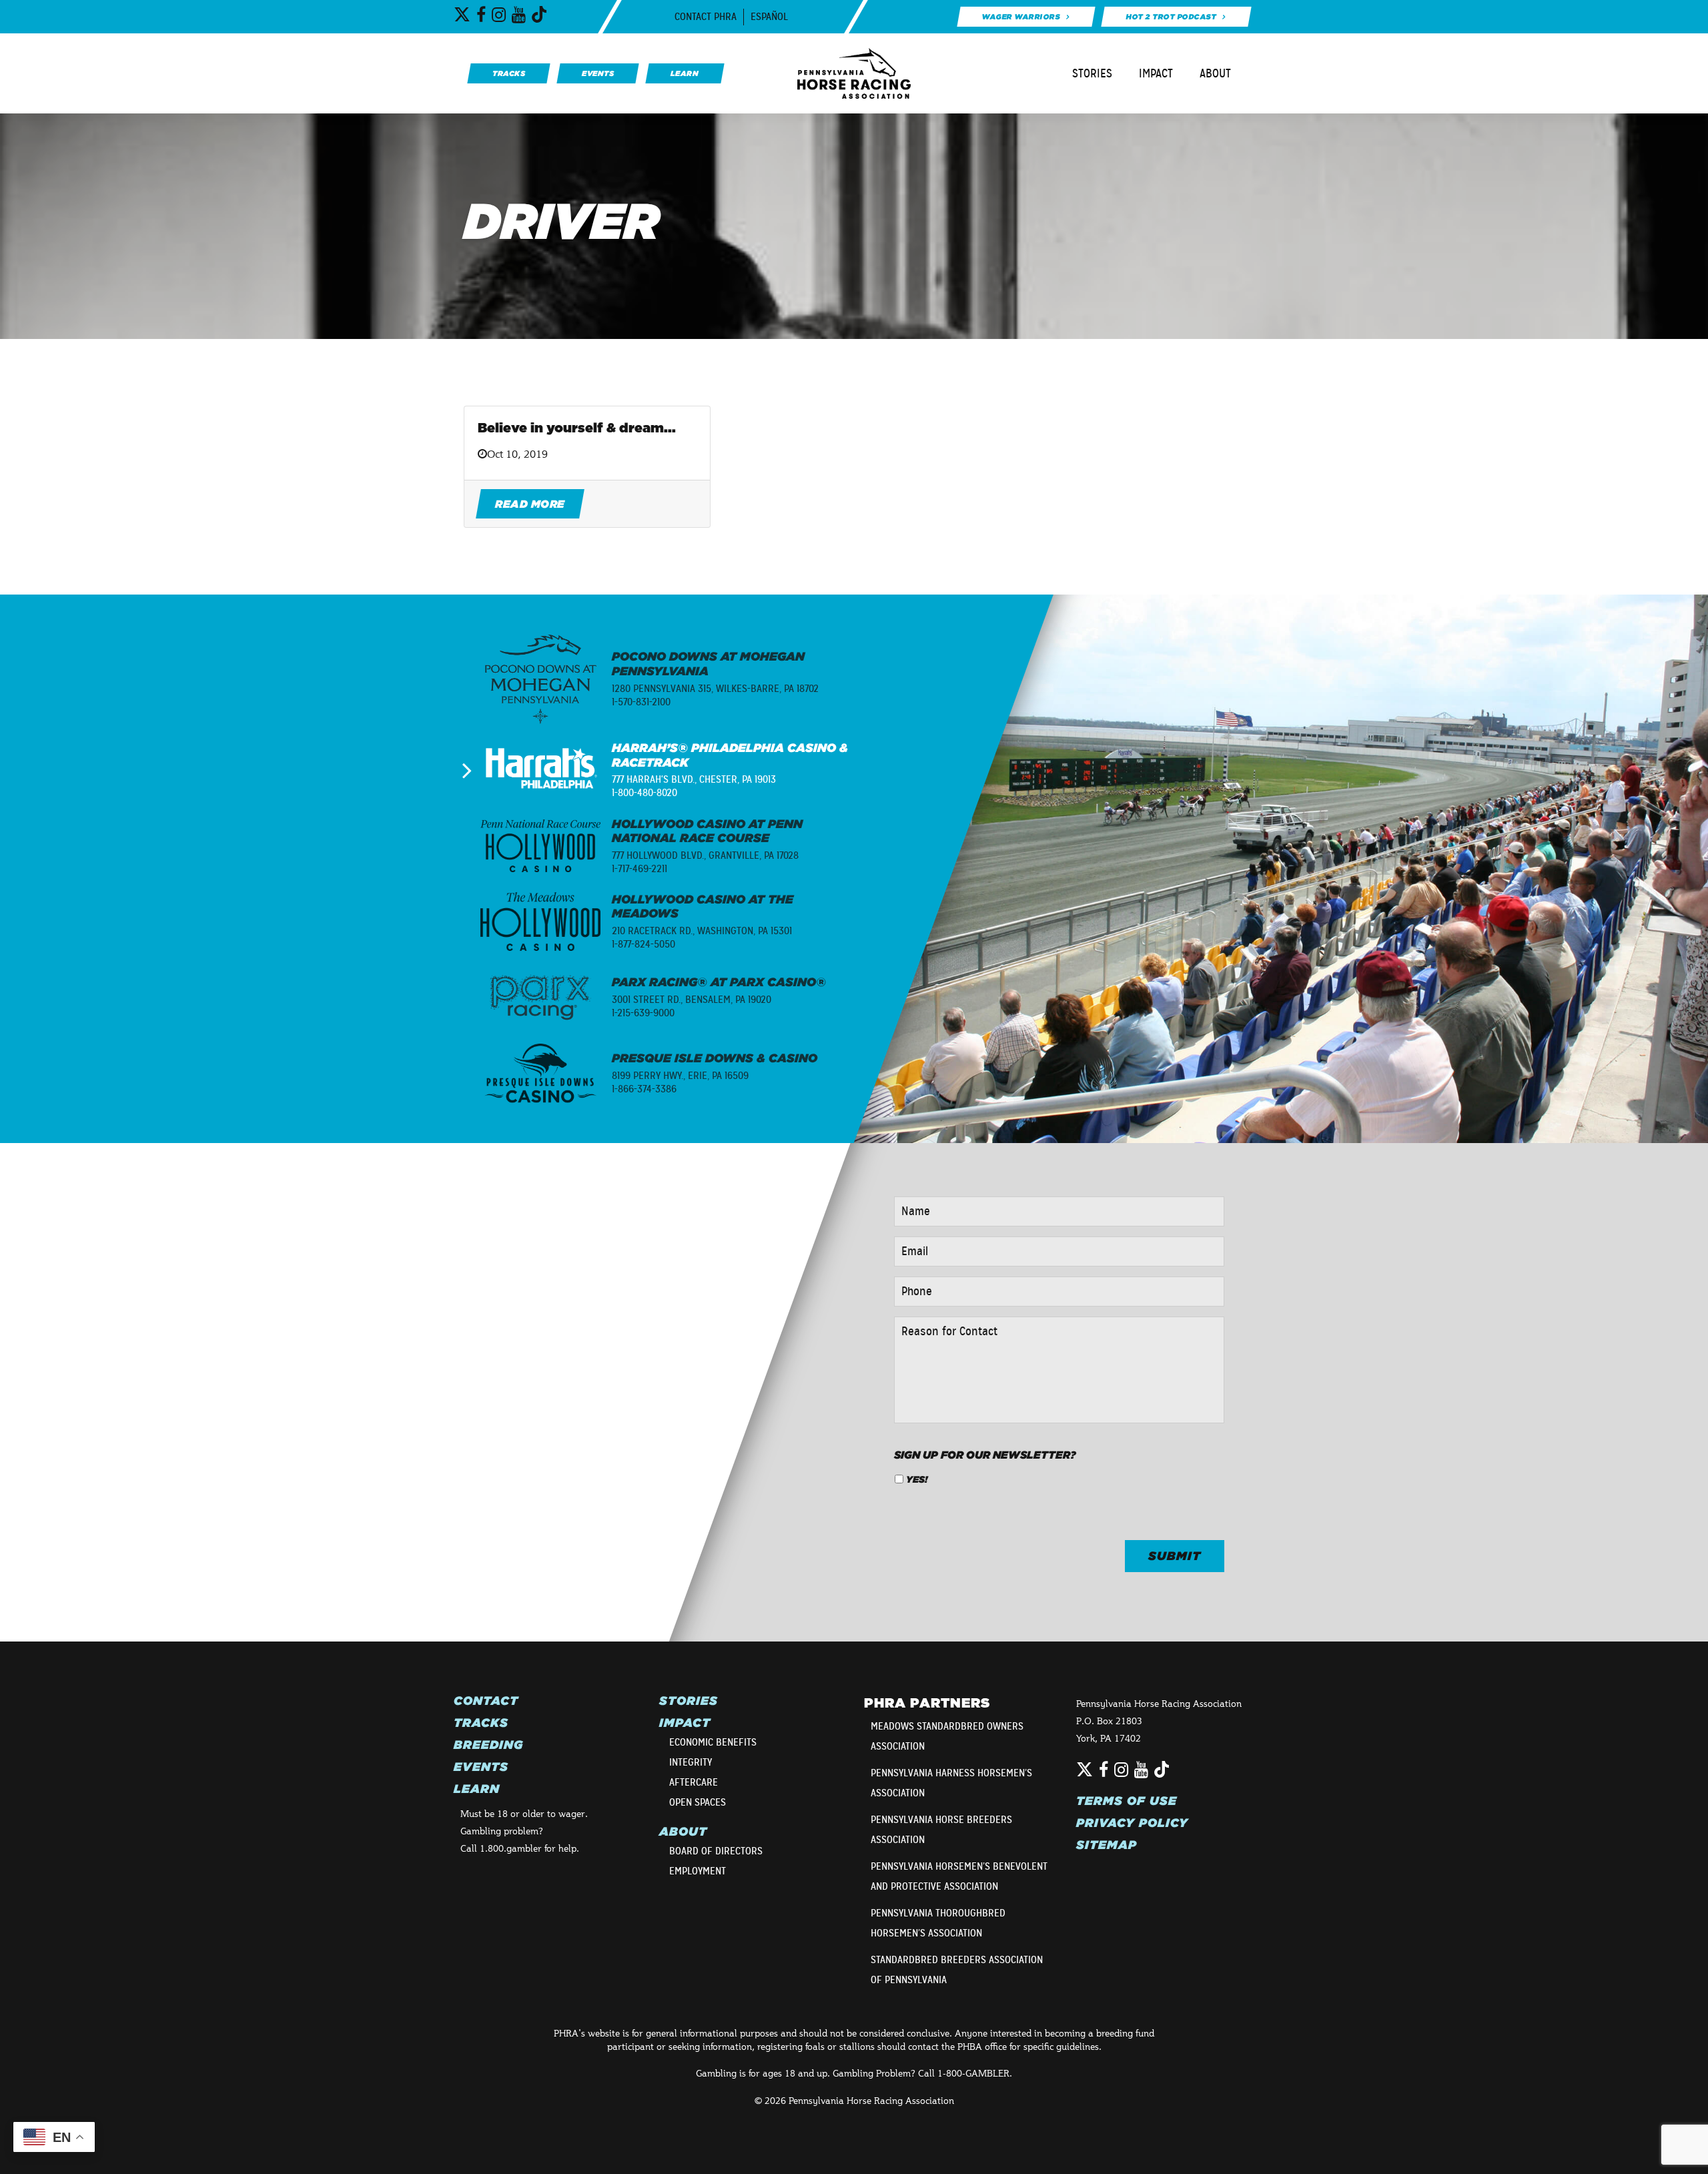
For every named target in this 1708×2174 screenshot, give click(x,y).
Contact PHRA (706, 17)
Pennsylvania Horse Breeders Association (941, 1830)
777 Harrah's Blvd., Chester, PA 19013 (694, 779)
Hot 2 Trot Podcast (1171, 17)
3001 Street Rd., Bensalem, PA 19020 (692, 1000)
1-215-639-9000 (643, 1013)
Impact (1156, 73)
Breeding (488, 1745)
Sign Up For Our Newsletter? (985, 1455)
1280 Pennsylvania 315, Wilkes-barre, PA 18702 (715, 689)
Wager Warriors (1020, 17)
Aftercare (694, 1782)
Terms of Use (1127, 1801)
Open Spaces (698, 1802)
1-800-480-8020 (645, 793)
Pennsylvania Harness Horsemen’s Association (951, 1783)
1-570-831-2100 (641, 702)
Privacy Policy (1132, 1823)
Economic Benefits (713, 1742)
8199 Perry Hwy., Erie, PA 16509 (680, 1076)
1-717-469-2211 (639, 869)
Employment (698, 1871)
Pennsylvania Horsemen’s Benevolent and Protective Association (959, 1876)
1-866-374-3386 (644, 1089)
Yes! (917, 1479)
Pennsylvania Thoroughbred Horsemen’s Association (938, 1923)
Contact (486, 1701)
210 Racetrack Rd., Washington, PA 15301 (702, 931)
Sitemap (1107, 1845)
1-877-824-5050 (644, 944)
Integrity (691, 1762)
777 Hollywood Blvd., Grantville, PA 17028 (705, 855)
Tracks (481, 1723)
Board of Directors (716, 1851)
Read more (530, 504)
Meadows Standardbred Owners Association (947, 1736)
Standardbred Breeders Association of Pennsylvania (957, 1970)
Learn (477, 1789)
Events (481, 1767)
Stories (1092, 73)
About (1215, 73)
